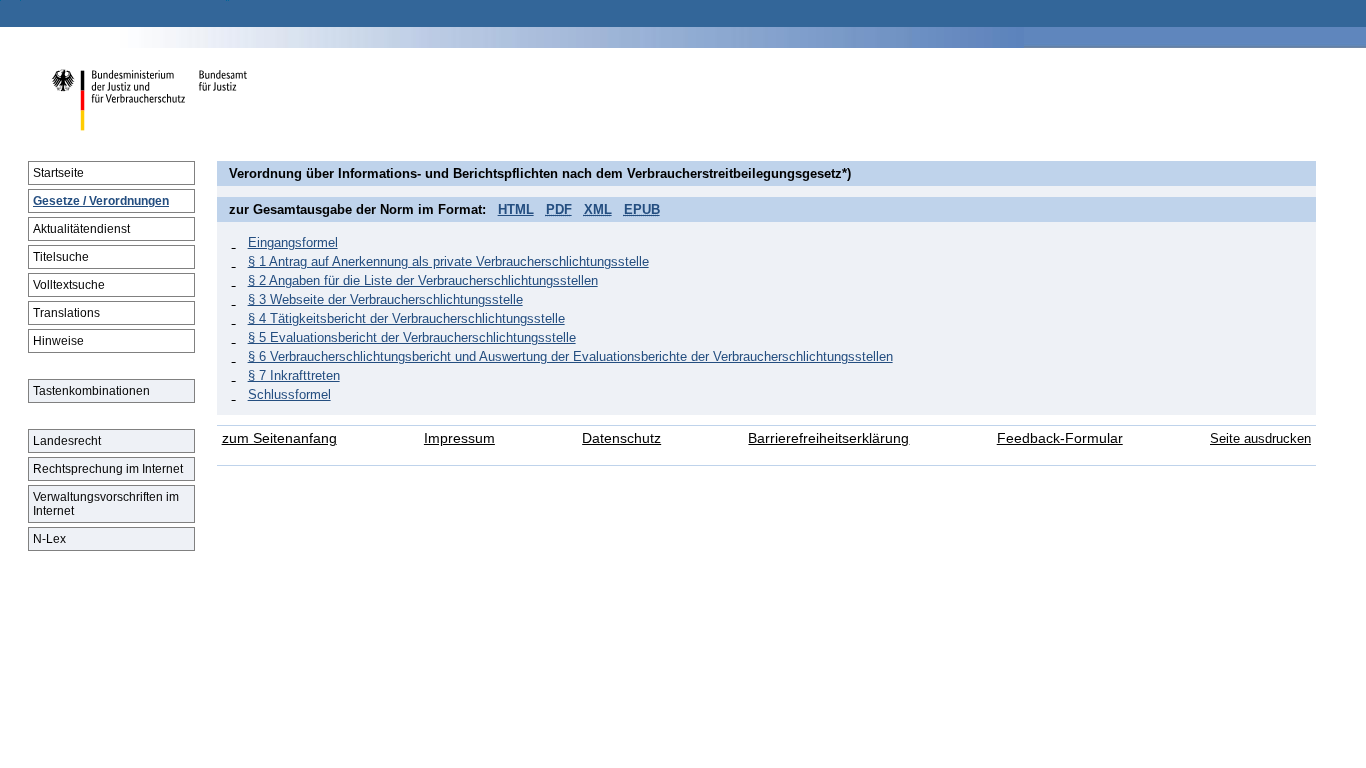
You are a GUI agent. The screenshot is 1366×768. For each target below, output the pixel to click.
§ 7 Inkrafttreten (294, 375)
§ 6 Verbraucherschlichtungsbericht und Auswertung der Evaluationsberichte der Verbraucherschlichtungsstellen (570, 356)
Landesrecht (67, 441)
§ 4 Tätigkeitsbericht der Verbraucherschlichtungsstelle (406, 318)
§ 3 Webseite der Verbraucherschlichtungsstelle (385, 299)
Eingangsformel (293, 242)
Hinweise (58, 341)
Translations (66, 313)
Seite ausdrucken (1260, 438)
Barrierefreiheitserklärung (828, 438)
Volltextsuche (69, 285)
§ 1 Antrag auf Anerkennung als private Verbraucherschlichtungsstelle (448, 261)
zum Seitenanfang (279, 438)
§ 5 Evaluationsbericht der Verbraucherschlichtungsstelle (412, 337)
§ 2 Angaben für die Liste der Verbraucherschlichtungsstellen (423, 280)
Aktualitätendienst (81, 229)
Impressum (459, 438)
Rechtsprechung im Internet (108, 469)
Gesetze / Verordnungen (101, 201)
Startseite (58, 173)
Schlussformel (289, 394)
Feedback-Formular (1060, 438)
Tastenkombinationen (91, 391)
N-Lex (49, 539)
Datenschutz (621, 438)
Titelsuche (61, 257)
